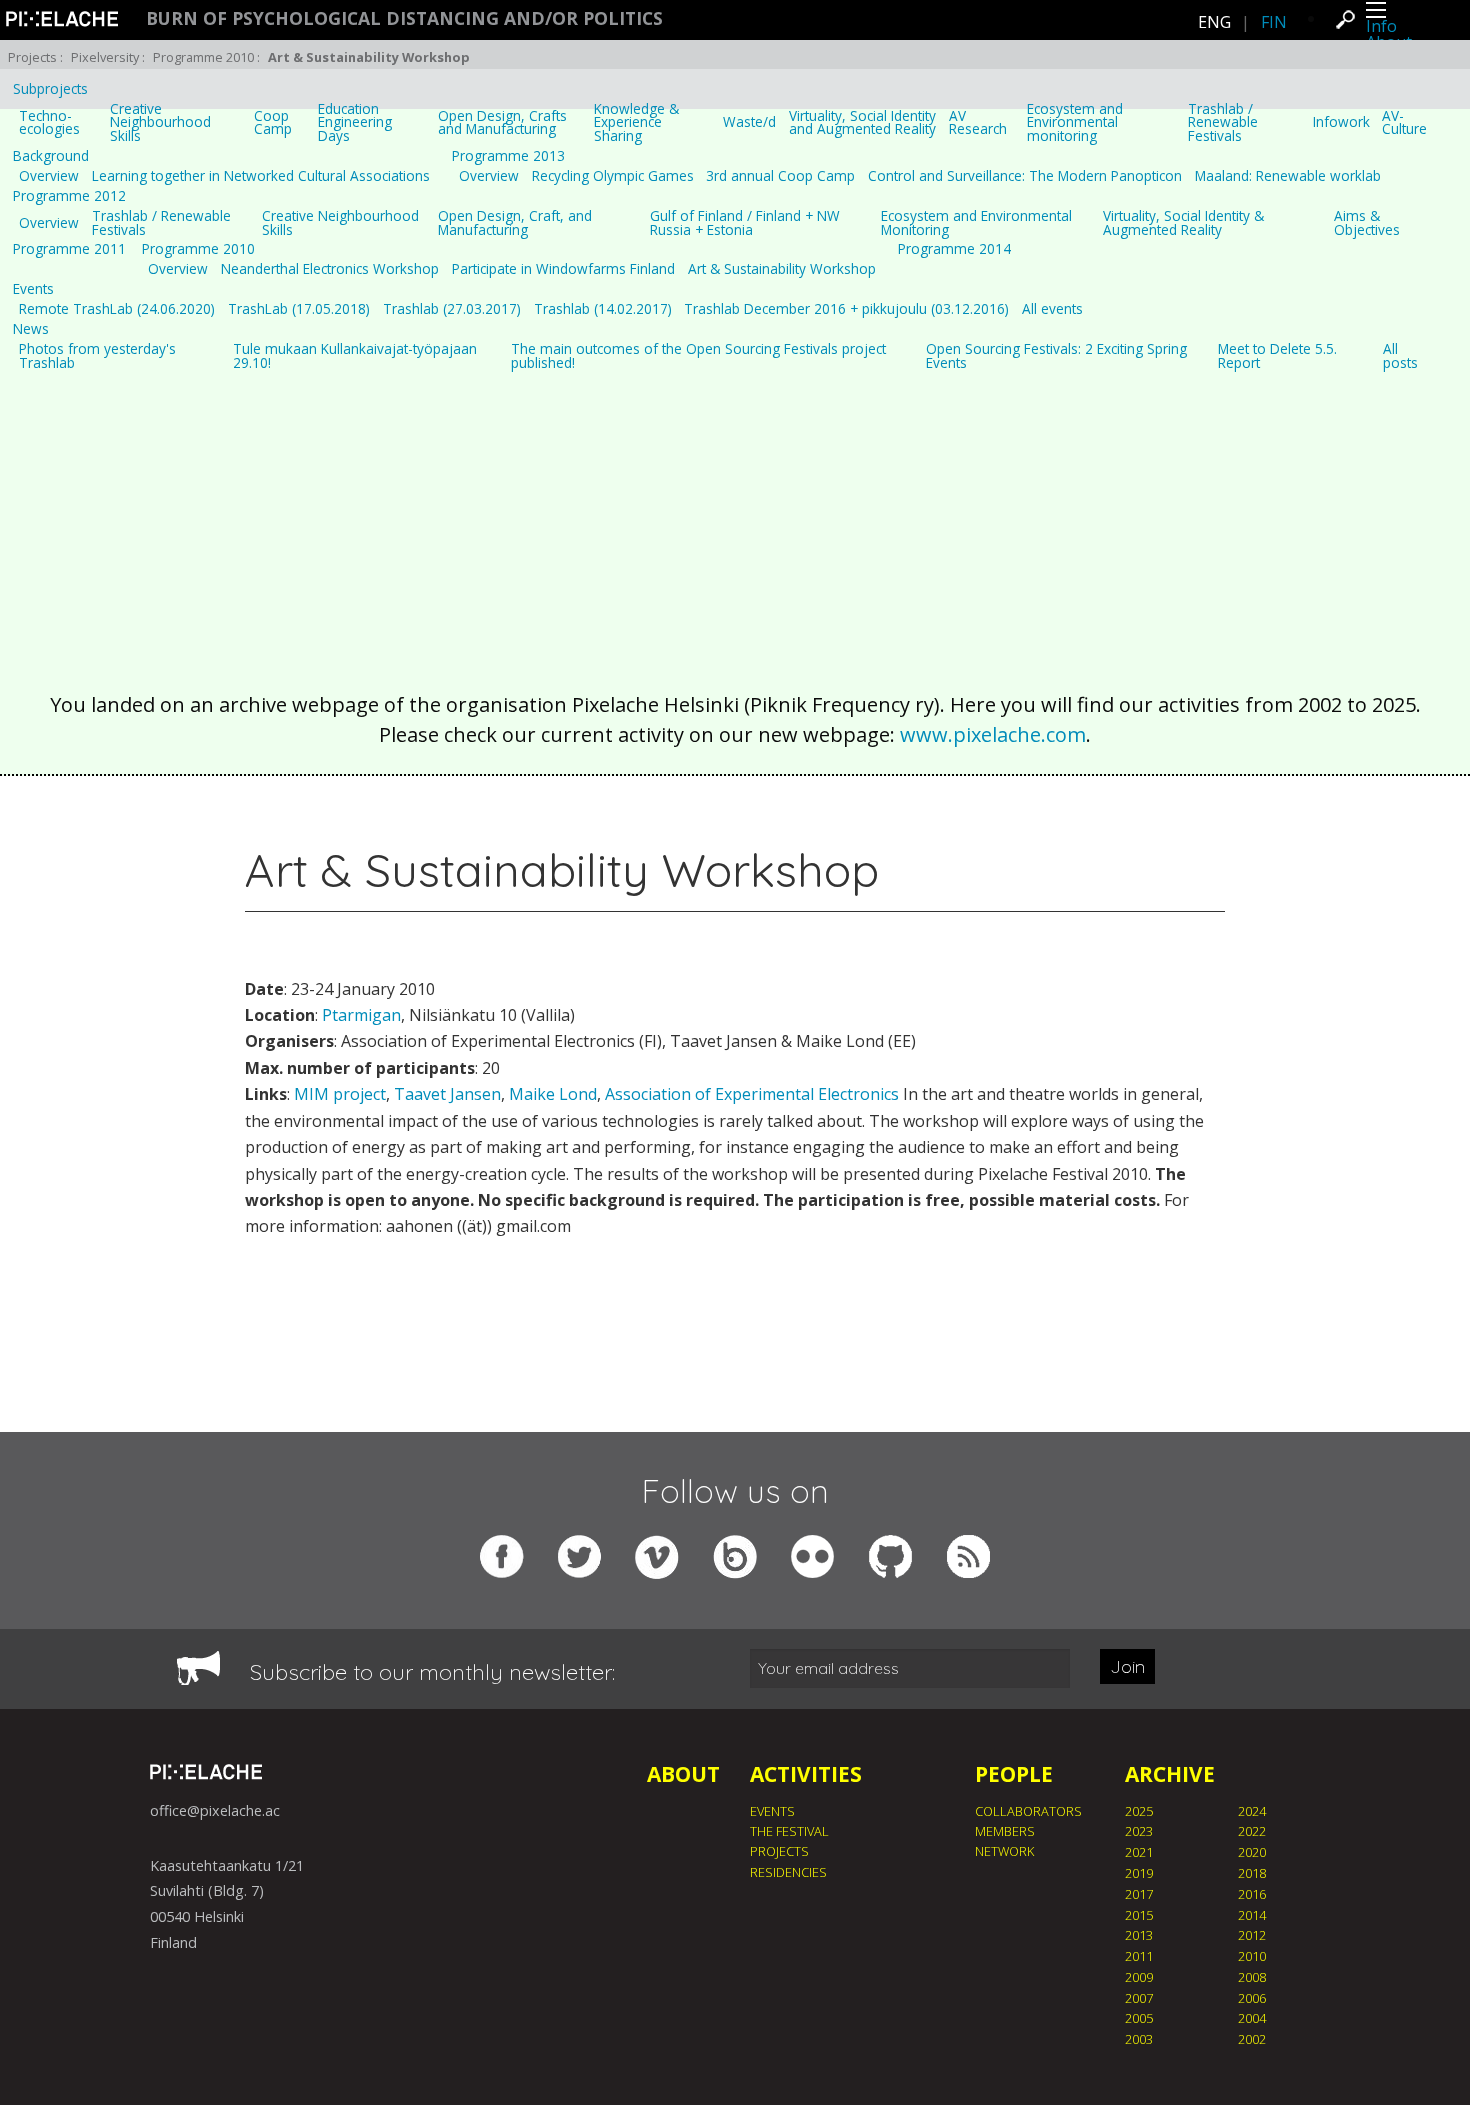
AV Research (978, 122)
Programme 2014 (954, 249)
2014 (1252, 1915)
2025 (1139, 1811)
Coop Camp (273, 122)
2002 (1252, 2039)
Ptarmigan (361, 1015)
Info (1381, 26)
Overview (49, 176)
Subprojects (50, 89)
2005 (1139, 2018)
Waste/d (749, 122)
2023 (1139, 1831)
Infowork (1341, 122)
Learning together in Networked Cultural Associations (261, 176)
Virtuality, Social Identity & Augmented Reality (1183, 222)
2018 (1252, 1873)
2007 (1139, 1998)
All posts (1400, 355)
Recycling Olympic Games (613, 176)
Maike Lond (553, 1094)
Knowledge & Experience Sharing (636, 122)
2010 (1252, 1956)
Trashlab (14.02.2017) (603, 309)
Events (33, 289)
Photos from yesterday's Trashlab (97, 355)
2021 (1139, 1852)
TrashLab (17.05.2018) (299, 309)
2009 (1139, 1977)
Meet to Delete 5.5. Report (1277, 355)
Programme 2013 (508, 156)
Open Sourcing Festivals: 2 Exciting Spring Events (1056, 355)
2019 (1139, 1873)
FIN (1274, 22)
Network (1004, 1851)
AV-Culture (1404, 122)
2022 (1252, 1831)
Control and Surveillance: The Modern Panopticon (1025, 176)
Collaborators (1028, 1811)
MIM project (340, 1094)
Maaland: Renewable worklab (1288, 176)
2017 (1139, 1894)
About (683, 1774)
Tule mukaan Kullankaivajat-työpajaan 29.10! (355, 355)
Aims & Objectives (1367, 222)
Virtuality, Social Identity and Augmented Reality (862, 122)
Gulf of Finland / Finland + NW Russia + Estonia (745, 222)
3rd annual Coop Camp (780, 176)
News (31, 329)
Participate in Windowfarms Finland (563, 269)
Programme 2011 (69, 249)
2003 (1139, 2039)
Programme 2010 (203, 57)
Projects (32, 57)
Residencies (788, 1872)
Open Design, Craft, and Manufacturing (515, 222)
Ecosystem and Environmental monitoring (1075, 122)
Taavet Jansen (447, 1094)
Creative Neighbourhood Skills (160, 122)
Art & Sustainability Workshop (782, 269)
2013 (1139, 1935)
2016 (1252, 1894)
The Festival (789, 1831)
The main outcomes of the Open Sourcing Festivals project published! (698, 355)
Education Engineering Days (355, 122)
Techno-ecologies (49, 122)
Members (1005, 1831)
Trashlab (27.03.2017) (452, 309)
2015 (1139, 1915)
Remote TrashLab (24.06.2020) (117, 309)
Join (1127, 1666)
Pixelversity (105, 57)
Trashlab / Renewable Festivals (1223, 122)
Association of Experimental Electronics (752, 1094)
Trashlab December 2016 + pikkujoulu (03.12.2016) (846, 309)
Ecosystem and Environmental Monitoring (976, 222)
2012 (1252, 1935)
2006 (1252, 1998)
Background (51, 156)
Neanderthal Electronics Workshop (330, 269)
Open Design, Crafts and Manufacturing (502, 122)
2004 (1252, 2018)
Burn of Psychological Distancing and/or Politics (404, 19)
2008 (1252, 1977)
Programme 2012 (69, 196)
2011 (1139, 1956)
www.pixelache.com (993, 734)
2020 (1252, 1852)
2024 (1252, 1811)
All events (1052, 309)
